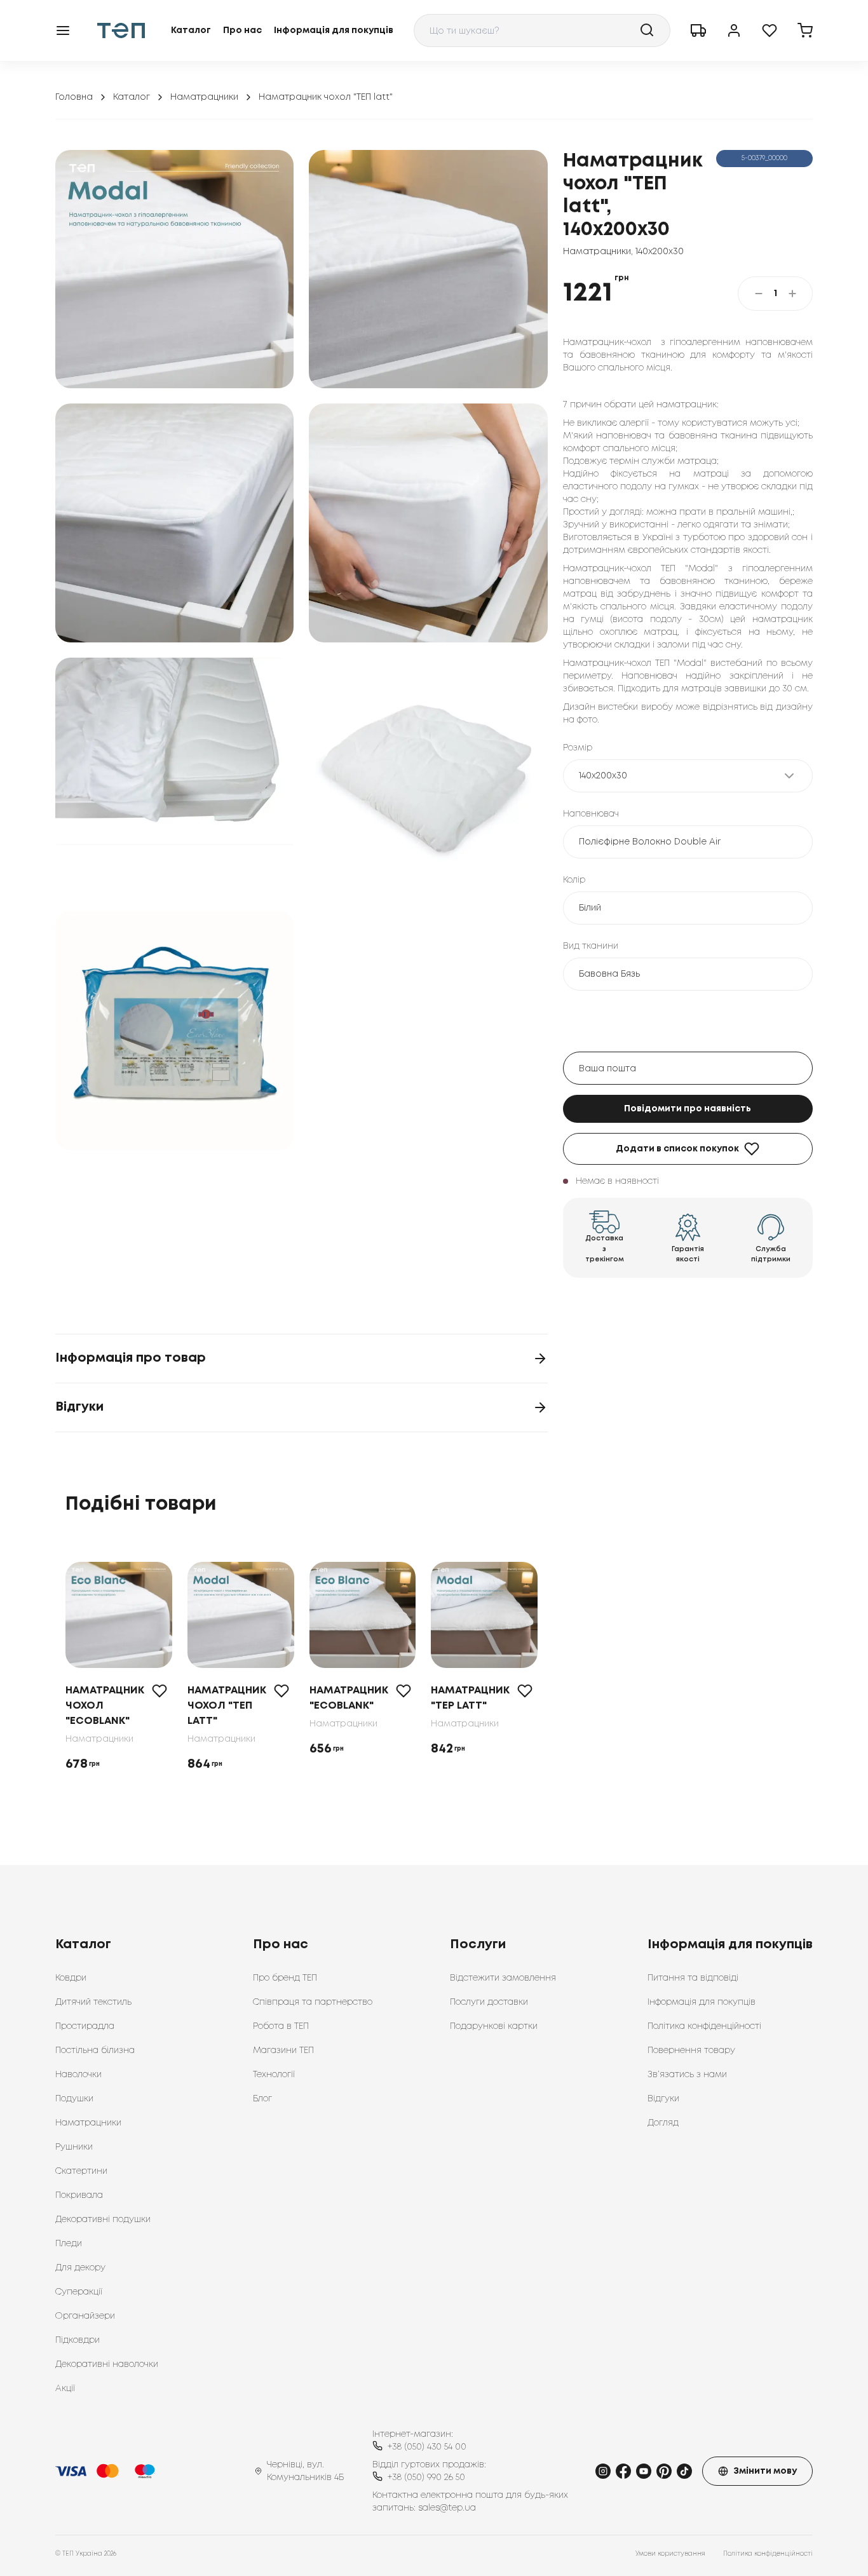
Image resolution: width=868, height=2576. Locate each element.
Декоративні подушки (103, 2220)
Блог (262, 2099)
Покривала (79, 2195)
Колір (574, 880)
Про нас (242, 31)
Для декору (80, 2268)
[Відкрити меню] (63, 31)
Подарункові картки (494, 2026)
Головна (74, 97)
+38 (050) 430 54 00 (427, 2447)
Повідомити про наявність (688, 1109)
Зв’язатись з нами (687, 2075)
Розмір (578, 748)
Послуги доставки (489, 2002)
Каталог (191, 31)
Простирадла (85, 2026)
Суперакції (79, 2292)
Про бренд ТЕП (285, 1978)
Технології (274, 2075)
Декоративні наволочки (107, 2364)
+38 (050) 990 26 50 (426, 2478)
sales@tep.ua (447, 2508)
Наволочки (78, 2075)
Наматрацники (204, 97)
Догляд (663, 2123)
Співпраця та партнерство (313, 2002)
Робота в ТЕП (281, 2026)
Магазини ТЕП (283, 2051)
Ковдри (71, 1978)
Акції (65, 2389)
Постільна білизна (95, 2051)
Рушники (74, 2147)
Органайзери (85, 2316)
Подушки (74, 2099)
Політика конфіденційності (704, 2026)
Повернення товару (691, 2051)
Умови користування (670, 2554)
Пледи (69, 2244)
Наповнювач (591, 814)
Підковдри (78, 2340)
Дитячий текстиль (93, 2002)
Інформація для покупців (334, 31)
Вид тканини (591, 946)
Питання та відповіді (693, 1978)
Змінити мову (765, 2471)
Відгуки (663, 2099)
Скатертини (81, 2171)
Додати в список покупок (677, 1149)
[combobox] (542, 31)
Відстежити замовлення (503, 1978)
